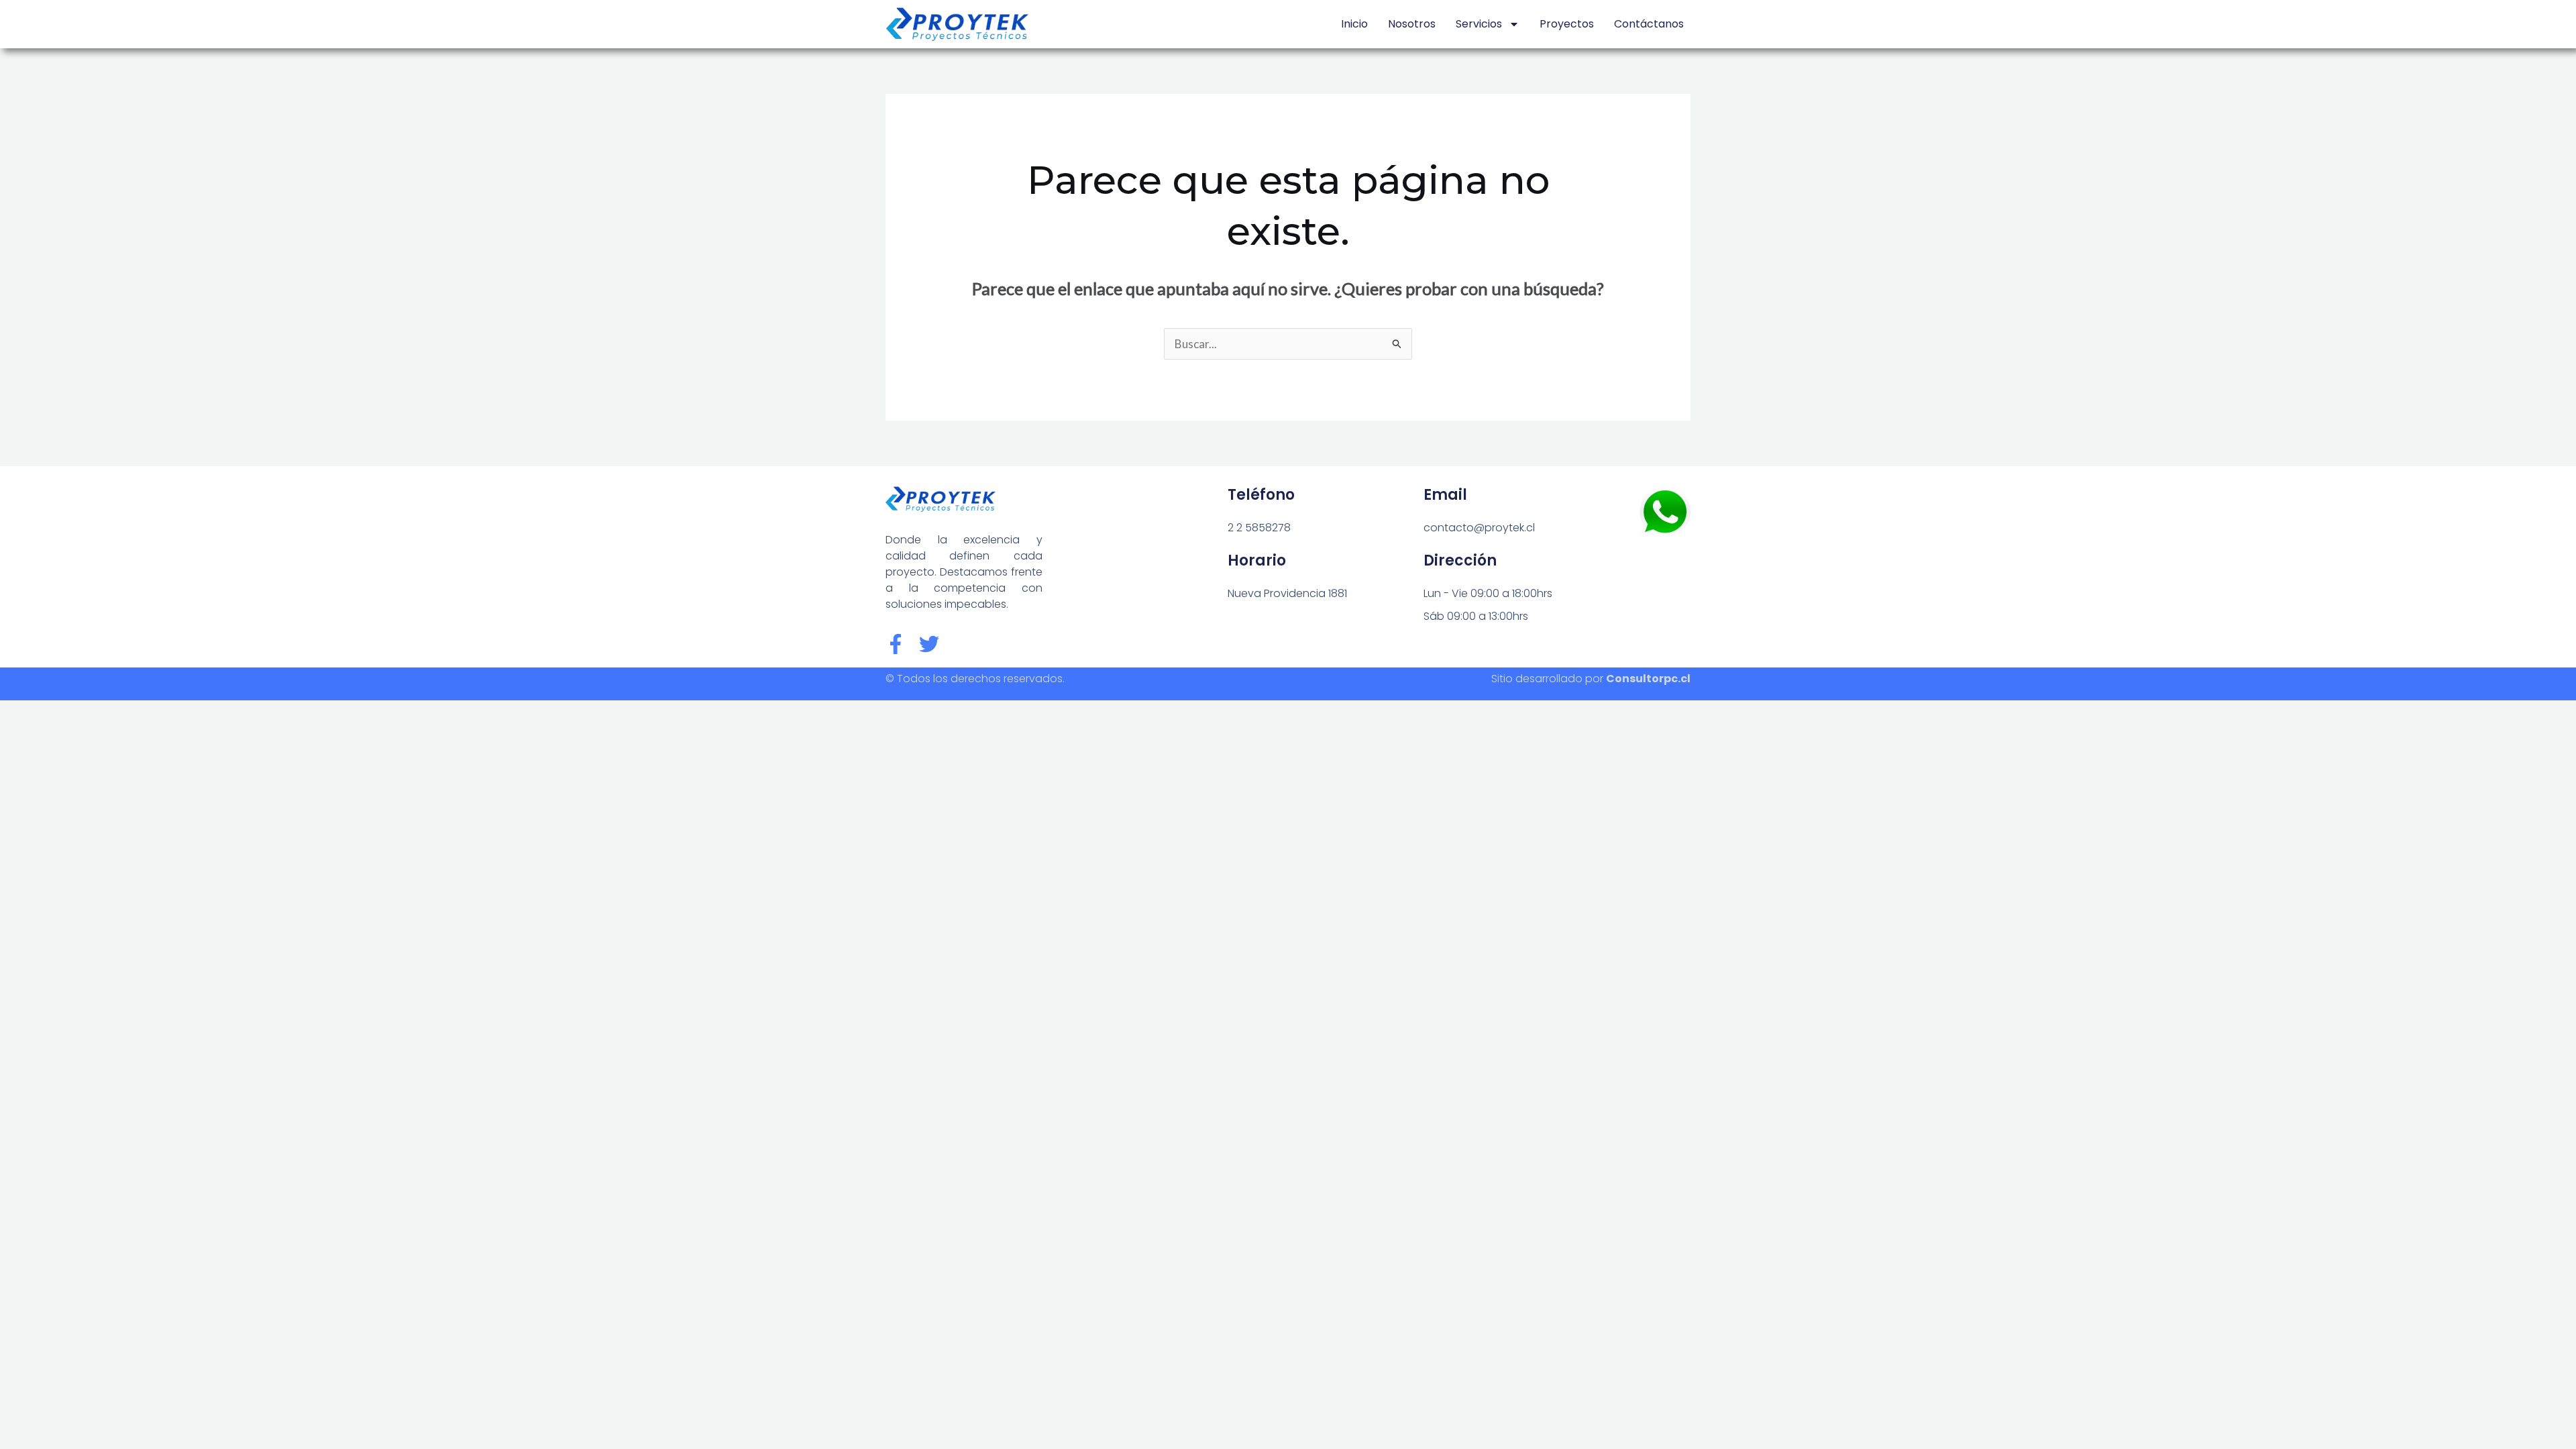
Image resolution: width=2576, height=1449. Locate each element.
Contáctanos (1649, 24)
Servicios (1479, 24)
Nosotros (1412, 24)
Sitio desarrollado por (1591, 679)
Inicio (1354, 24)
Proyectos (1567, 24)
